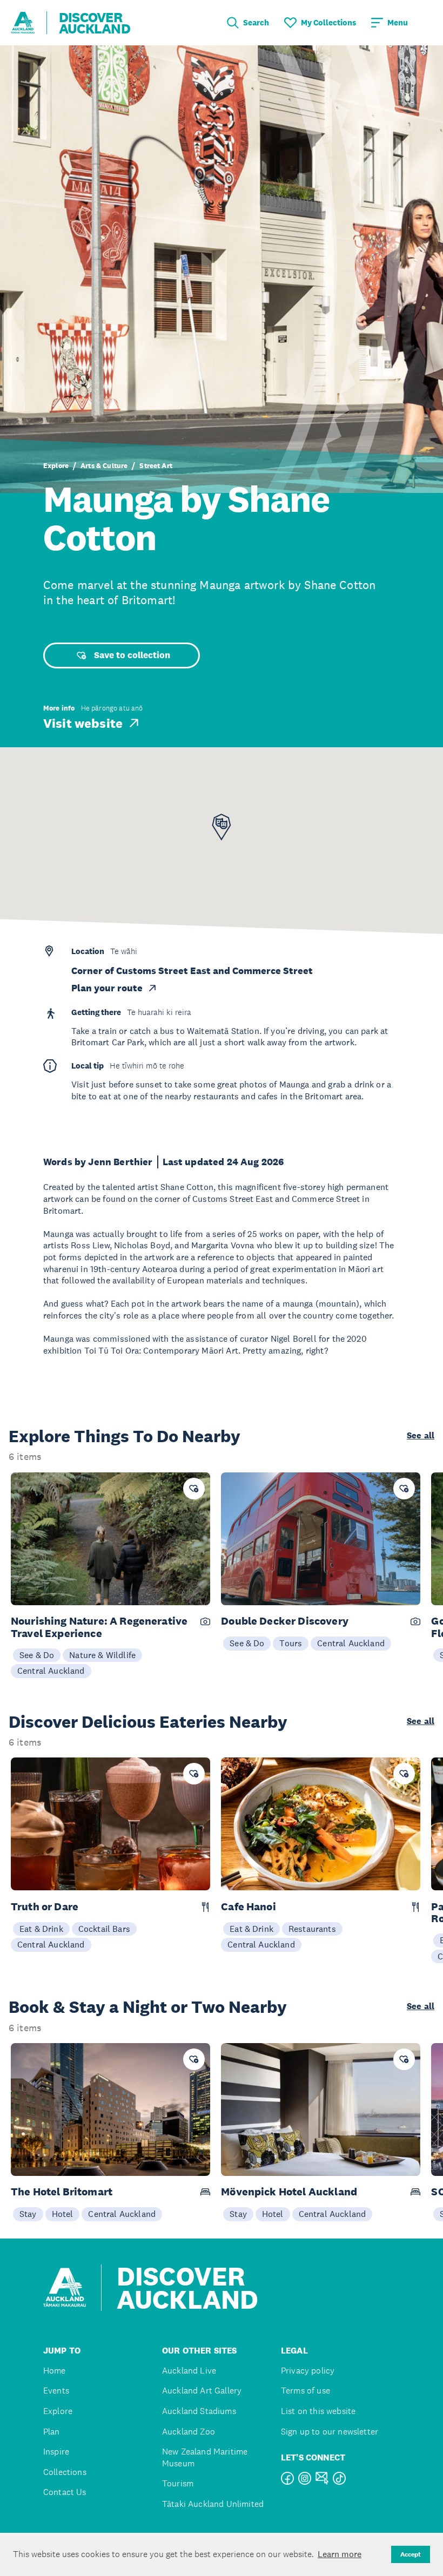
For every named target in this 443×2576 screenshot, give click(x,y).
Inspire (56, 2452)
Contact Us (65, 2492)
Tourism (178, 2483)
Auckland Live (189, 2371)
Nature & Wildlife (102, 1655)
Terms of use (306, 2391)
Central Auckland (51, 1671)
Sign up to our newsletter (330, 2432)
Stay (28, 2214)
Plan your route (107, 988)
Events (56, 2391)
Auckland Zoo (189, 2432)
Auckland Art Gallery (202, 2391)
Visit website (83, 723)
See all (421, 1436)
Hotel (63, 2214)
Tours (291, 1643)
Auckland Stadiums (199, 2411)
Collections (65, 2472)
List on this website (318, 2411)
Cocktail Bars (104, 1929)
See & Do (37, 1655)
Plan (52, 2432)
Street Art (156, 466)
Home (55, 2371)
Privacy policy (308, 2371)
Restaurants (312, 1929)
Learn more (340, 2554)
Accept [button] (411, 2554)
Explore (56, 466)
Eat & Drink (41, 1929)
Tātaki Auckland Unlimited (213, 2504)
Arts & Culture (104, 466)
